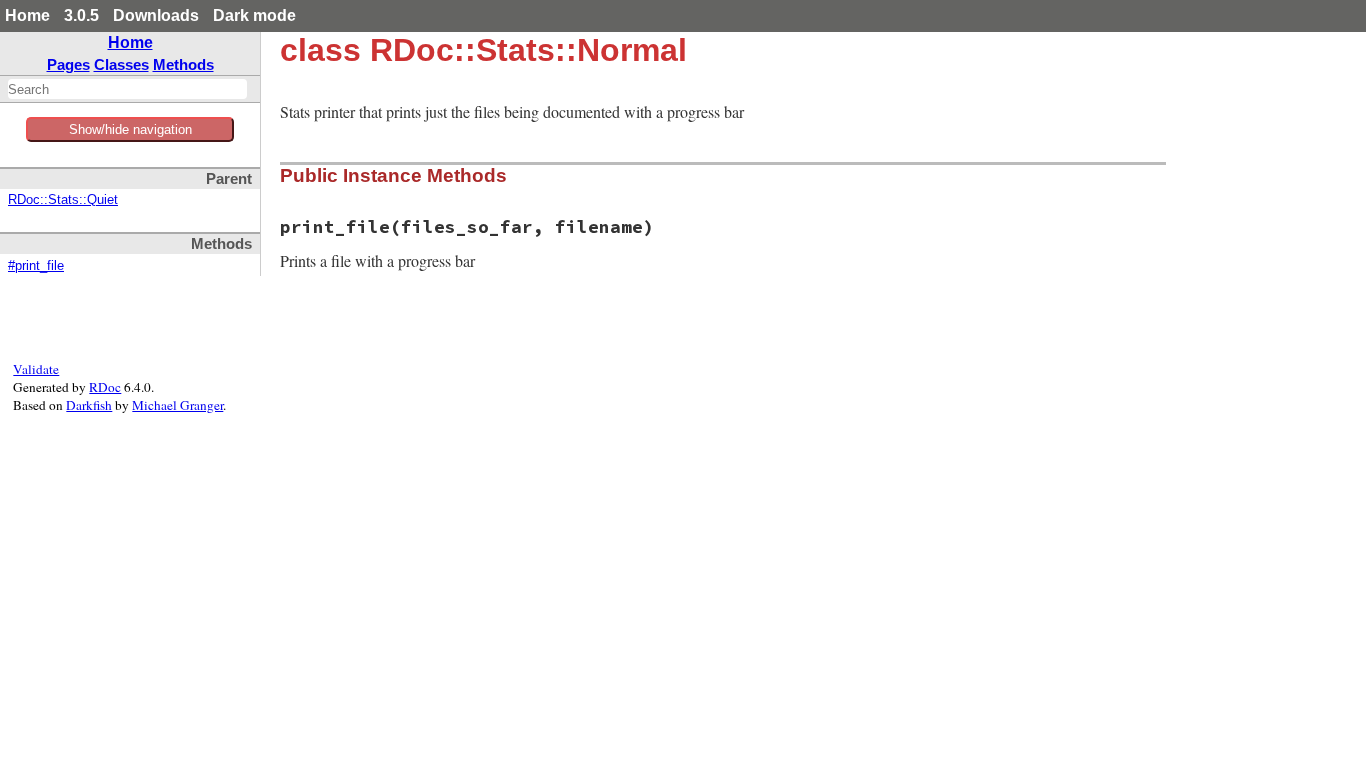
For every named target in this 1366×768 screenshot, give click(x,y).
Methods (183, 64)
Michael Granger (177, 405)
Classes (121, 64)
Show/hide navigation (130, 129)
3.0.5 (81, 15)
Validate (36, 369)
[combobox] (127, 89)
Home (27, 15)
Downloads (156, 15)
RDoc (105, 387)
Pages (68, 64)
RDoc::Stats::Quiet (63, 200)
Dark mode (254, 15)
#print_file (36, 266)
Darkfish (89, 405)
